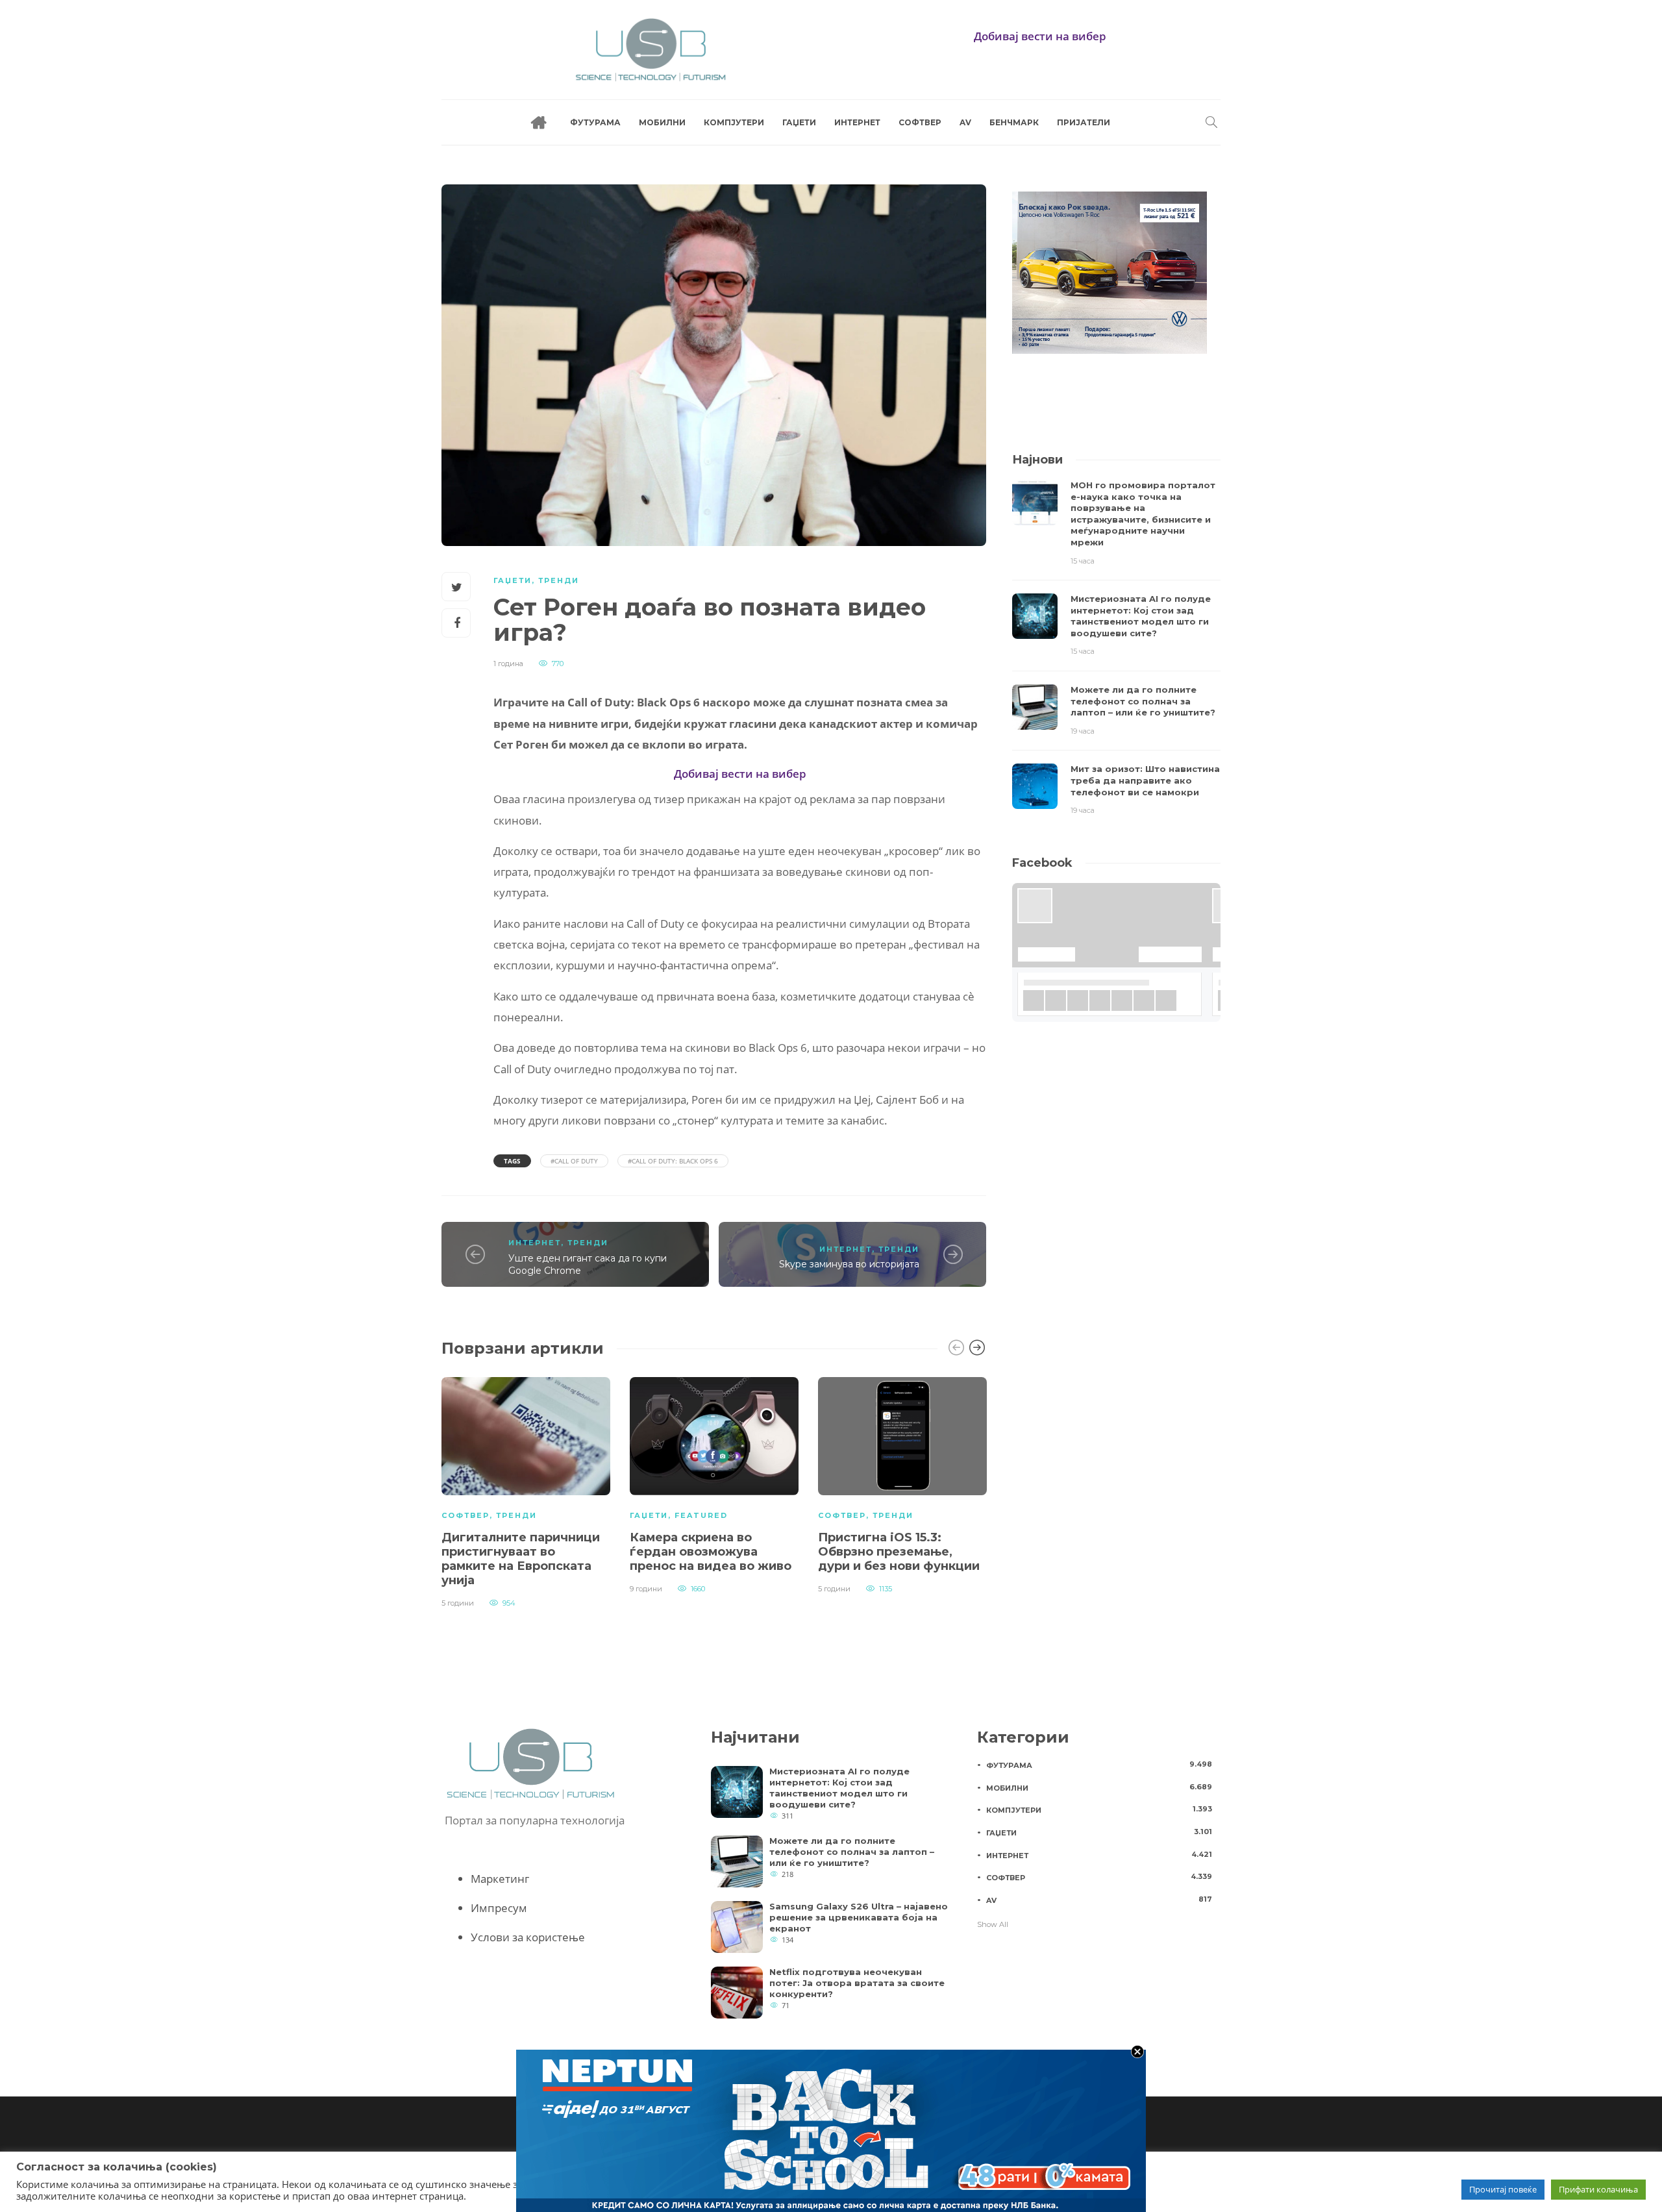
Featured (701, 1515)
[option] (526, 1491)
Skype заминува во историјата (849, 1264)
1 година (508, 664)
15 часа (1083, 561)
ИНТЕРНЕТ (857, 122)
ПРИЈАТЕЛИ (1084, 122)
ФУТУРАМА (595, 122)
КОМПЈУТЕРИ (734, 122)
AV (965, 122)
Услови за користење (528, 1937)
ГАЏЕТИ (799, 122)
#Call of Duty (574, 1161)
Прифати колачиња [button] (1598, 2189)
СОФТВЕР (920, 122)
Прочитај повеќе (1503, 2189)
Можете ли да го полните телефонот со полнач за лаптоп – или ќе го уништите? (852, 1852)
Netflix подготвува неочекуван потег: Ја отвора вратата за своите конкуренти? (857, 1983)
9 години (646, 1589)
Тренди (559, 580)
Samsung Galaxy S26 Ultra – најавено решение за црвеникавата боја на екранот (859, 1917)
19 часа (1083, 731)
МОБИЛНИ (662, 122)
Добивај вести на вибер (1040, 36)
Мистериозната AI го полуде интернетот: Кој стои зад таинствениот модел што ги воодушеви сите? (839, 1788)
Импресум (499, 1908)
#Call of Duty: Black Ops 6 (673, 1161)
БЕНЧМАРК (1014, 122)
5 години (458, 1603)
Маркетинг (500, 1879)
